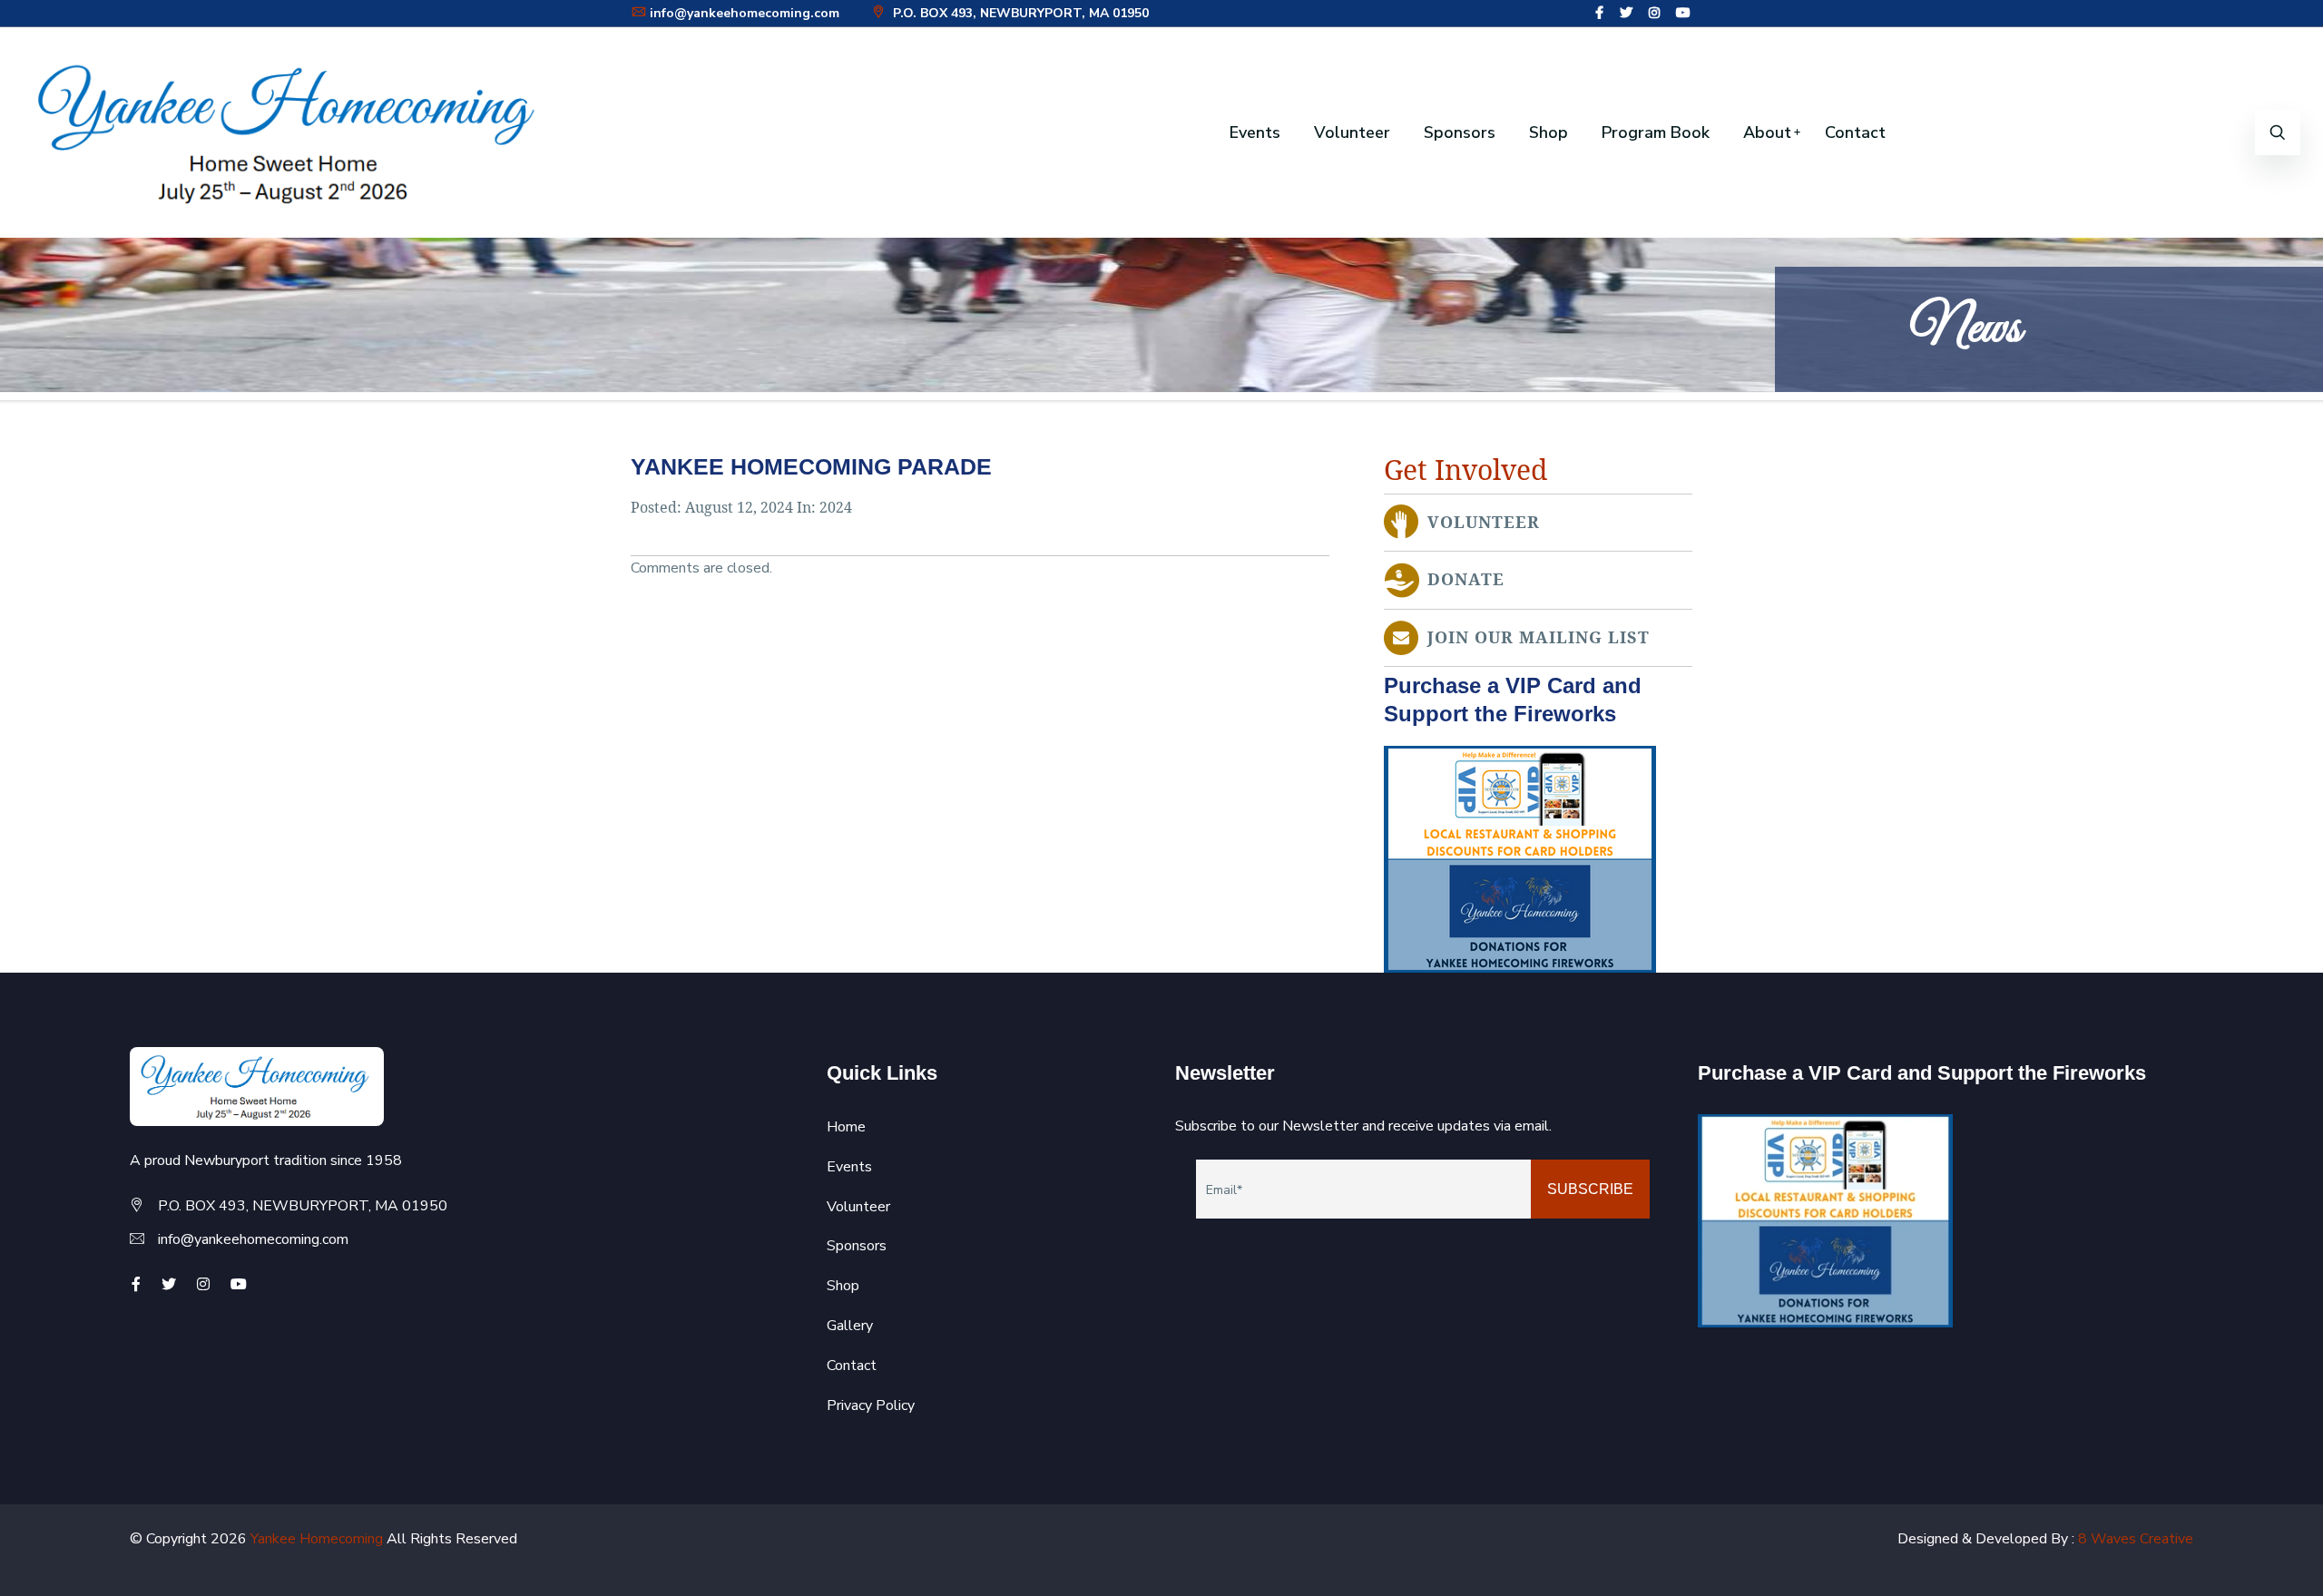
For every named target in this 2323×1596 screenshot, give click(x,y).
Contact (1855, 132)
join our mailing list (1539, 638)
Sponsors (1460, 132)
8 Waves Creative (2136, 1539)
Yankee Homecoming (317, 1539)
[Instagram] (1654, 13)
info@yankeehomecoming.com (745, 13)
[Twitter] (1626, 13)
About (1767, 132)
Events (1255, 132)
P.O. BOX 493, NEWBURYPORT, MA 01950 (1019, 13)
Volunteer (1352, 132)
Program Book (1656, 132)
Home (846, 1127)
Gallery (850, 1326)
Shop (1549, 132)
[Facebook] (1599, 13)
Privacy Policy (871, 1405)
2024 (836, 508)
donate (1466, 580)
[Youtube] (1683, 13)
